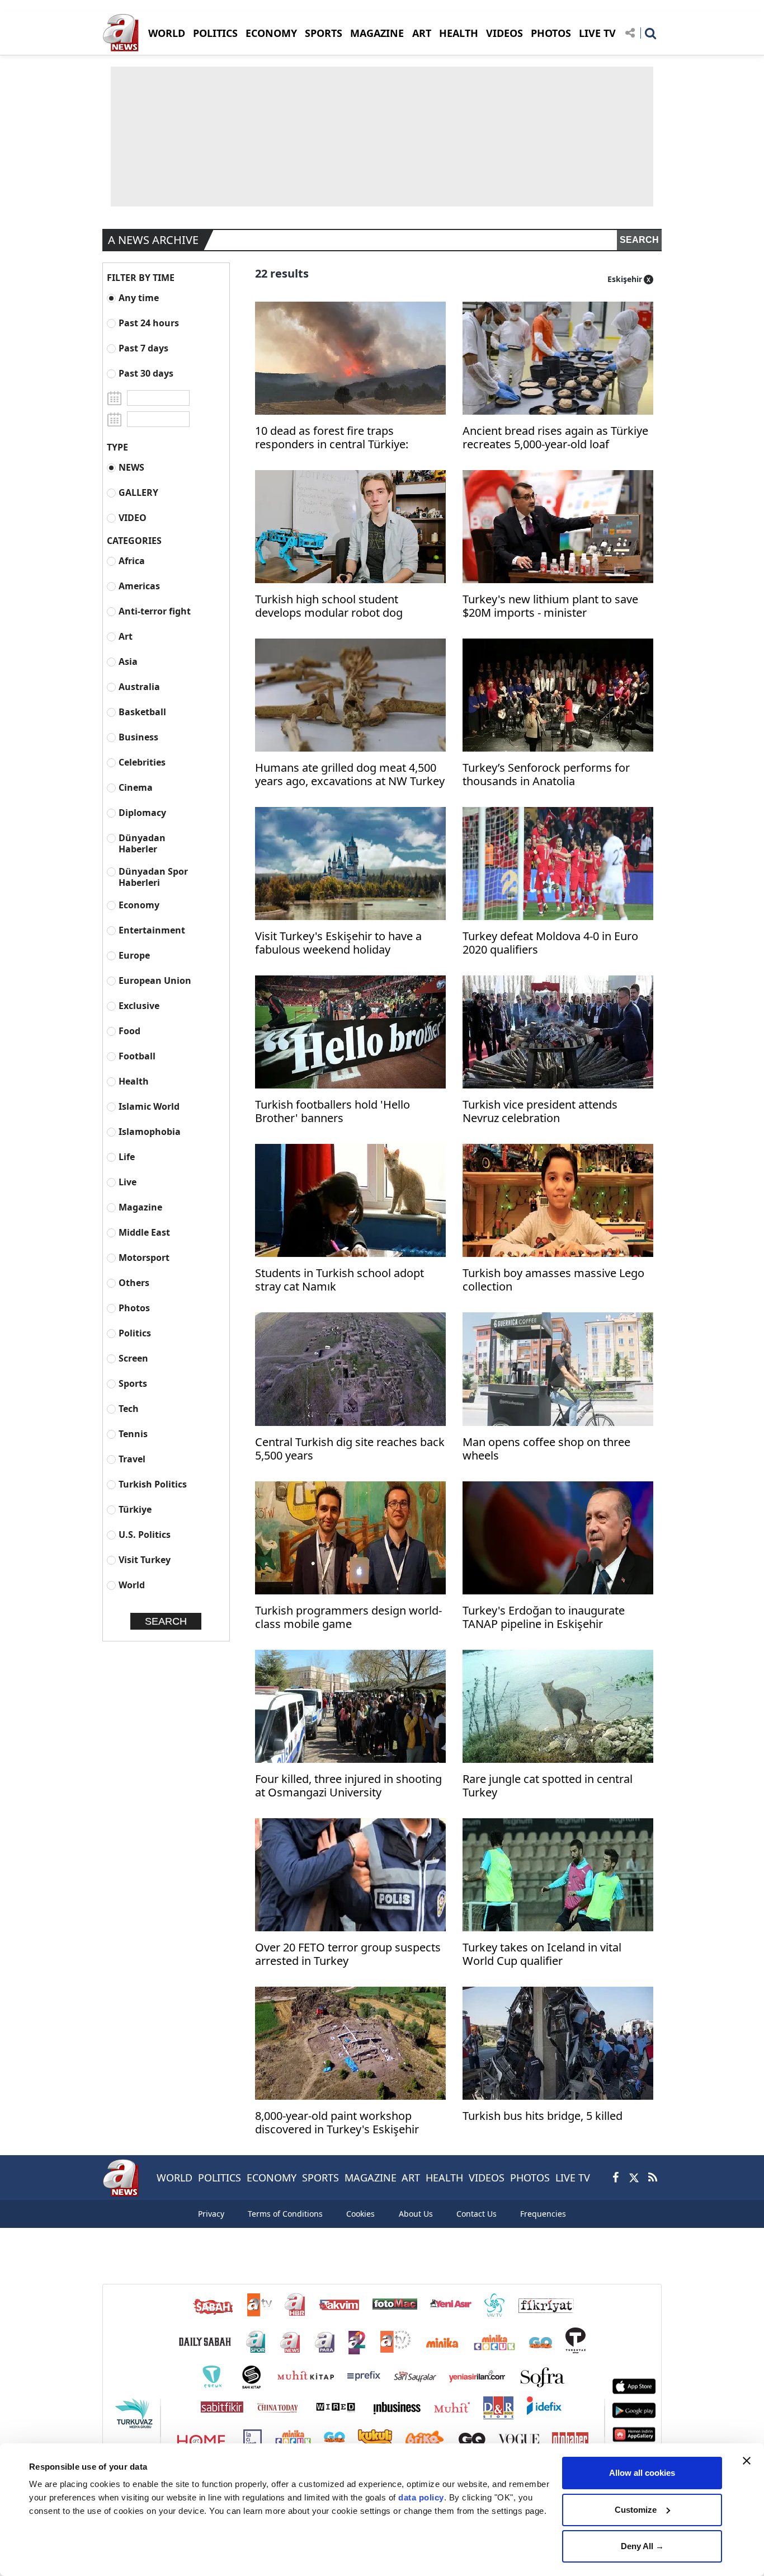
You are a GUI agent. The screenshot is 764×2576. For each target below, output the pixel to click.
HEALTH (459, 33)
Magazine (140, 1207)
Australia (139, 686)
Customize (636, 2510)
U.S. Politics (145, 1534)
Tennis (133, 1434)
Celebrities (142, 762)
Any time (139, 297)
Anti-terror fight (155, 611)
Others (134, 1282)
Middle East (144, 1232)
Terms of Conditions (285, 2214)
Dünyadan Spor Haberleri (153, 877)
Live (128, 1182)
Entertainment (152, 930)
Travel (132, 1459)
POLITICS (215, 33)
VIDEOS (504, 33)
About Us (416, 2214)
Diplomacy (142, 812)
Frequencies (543, 2214)
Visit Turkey (145, 1559)
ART (422, 33)
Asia (128, 661)
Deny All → (642, 2546)
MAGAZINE (377, 33)
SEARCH (639, 240)
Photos (134, 1308)
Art (126, 636)
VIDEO (133, 517)
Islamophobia (150, 1131)
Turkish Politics (153, 1484)
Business (138, 737)
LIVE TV (597, 33)
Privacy (211, 2214)
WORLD (167, 33)
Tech (129, 1408)
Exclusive (139, 1005)
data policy (421, 2497)
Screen (133, 1358)
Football (137, 1056)
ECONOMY (271, 33)
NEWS (131, 467)
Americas (139, 586)
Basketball (142, 712)
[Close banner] (747, 2461)
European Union (155, 980)
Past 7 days (143, 348)
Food (129, 1031)
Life (127, 1156)
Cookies (360, 2214)
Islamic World (149, 1106)
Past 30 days (146, 373)
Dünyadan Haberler (142, 843)
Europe (134, 955)
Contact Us (477, 2214)
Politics (135, 1333)
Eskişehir (625, 279)
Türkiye (135, 1509)
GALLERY (138, 492)
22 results (282, 273)
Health (134, 1081)
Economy (139, 905)
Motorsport (144, 1257)
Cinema (136, 787)
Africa (132, 560)
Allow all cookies (642, 2473)
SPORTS (324, 33)
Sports (133, 1383)
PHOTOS (551, 33)
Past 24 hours (149, 323)
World (132, 1585)
